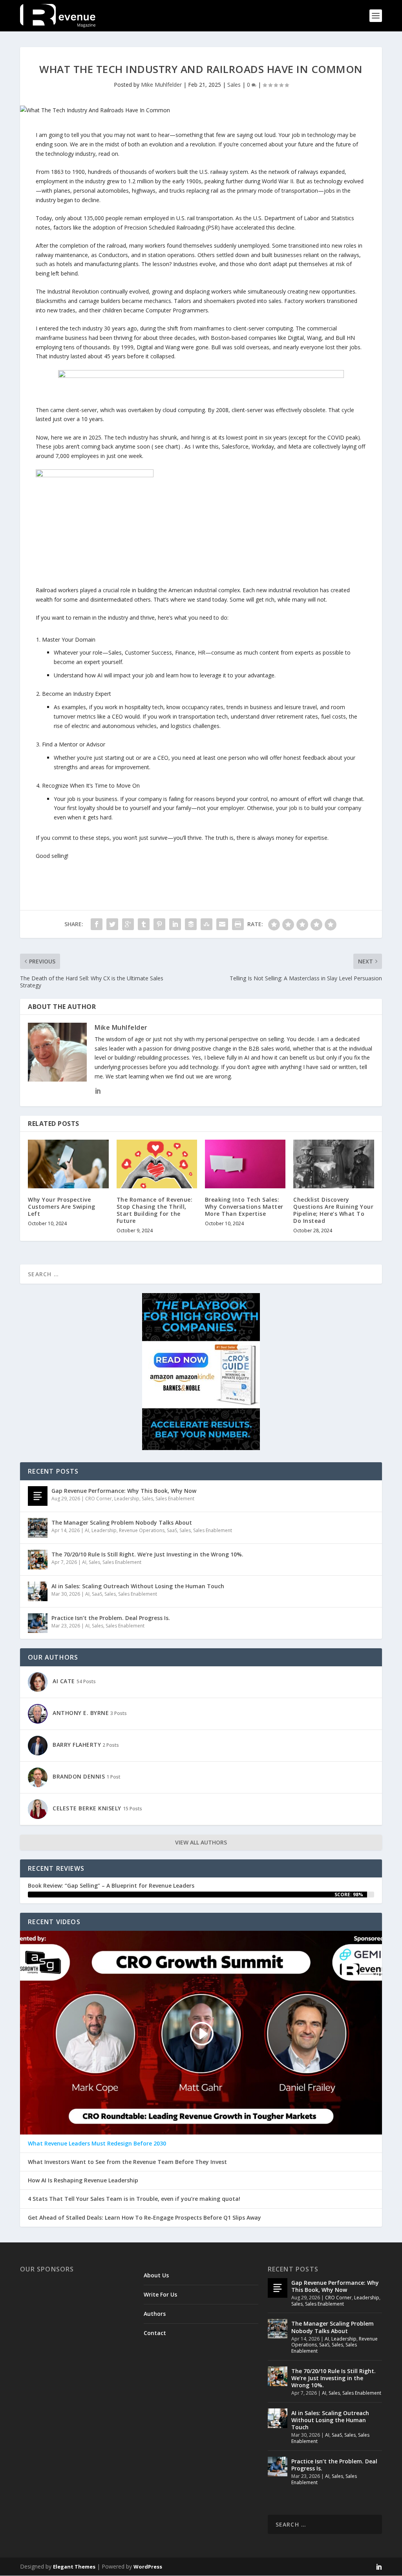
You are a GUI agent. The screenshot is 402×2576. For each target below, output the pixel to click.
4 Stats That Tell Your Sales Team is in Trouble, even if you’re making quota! (134, 2199)
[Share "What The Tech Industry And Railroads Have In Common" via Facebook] (97, 924)
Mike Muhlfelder (161, 85)
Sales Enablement (175, 1499)
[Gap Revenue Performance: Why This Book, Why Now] (38, 1496)
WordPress (148, 2567)
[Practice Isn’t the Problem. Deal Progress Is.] (38, 1623)
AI (87, 1530)
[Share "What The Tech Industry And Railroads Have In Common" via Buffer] (191, 924)
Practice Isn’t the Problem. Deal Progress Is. (111, 1618)
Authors (155, 2314)
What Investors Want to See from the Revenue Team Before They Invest (127, 2162)
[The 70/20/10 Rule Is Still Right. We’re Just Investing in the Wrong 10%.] (38, 1560)
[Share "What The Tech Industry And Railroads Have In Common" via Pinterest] (159, 924)
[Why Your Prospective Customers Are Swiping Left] (68, 1164)
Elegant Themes (74, 2567)
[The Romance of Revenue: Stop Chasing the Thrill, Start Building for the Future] (157, 1164)
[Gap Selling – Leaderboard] (201, 376)
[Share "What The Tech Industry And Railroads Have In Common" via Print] (238, 924)
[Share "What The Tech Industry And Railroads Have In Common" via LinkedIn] (175, 924)
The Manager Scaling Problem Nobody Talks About (122, 1522)
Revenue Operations (142, 1530)
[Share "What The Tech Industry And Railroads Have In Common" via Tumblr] (144, 924)
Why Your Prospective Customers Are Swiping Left (62, 1207)
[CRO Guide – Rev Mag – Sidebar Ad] (201, 1448)
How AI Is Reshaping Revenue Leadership (83, 2180)
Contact (155, 2333)
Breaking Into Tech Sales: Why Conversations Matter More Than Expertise (244, 1207)
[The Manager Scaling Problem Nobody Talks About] (38, 1528)
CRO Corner (99, 1499)
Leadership (127, 1499)
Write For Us (160, 2294)
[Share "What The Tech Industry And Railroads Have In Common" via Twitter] (112, 924)
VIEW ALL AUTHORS (201, 1842)
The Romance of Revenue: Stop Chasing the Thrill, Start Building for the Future (155, 1210)
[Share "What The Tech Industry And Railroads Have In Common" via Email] (222, 924)
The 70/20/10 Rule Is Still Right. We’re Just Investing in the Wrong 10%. (147, 1554)
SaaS (172, 1530)
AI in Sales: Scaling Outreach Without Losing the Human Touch (138, 1586)
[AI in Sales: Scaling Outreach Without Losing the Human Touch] (38, 1591)
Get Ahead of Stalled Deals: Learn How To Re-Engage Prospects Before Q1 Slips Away (144, 2218)
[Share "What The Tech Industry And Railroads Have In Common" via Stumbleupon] (206, 924)
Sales (234, 85)
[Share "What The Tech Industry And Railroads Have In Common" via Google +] (128, 924)
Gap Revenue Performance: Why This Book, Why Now (124, 1491)
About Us (156, 2275)
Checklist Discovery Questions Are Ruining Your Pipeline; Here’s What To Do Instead (333, 1210)
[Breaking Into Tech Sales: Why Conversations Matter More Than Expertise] (245, 1164)
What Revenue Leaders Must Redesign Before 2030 (97, 2144)
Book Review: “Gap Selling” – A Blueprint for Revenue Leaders (111, 1885)
